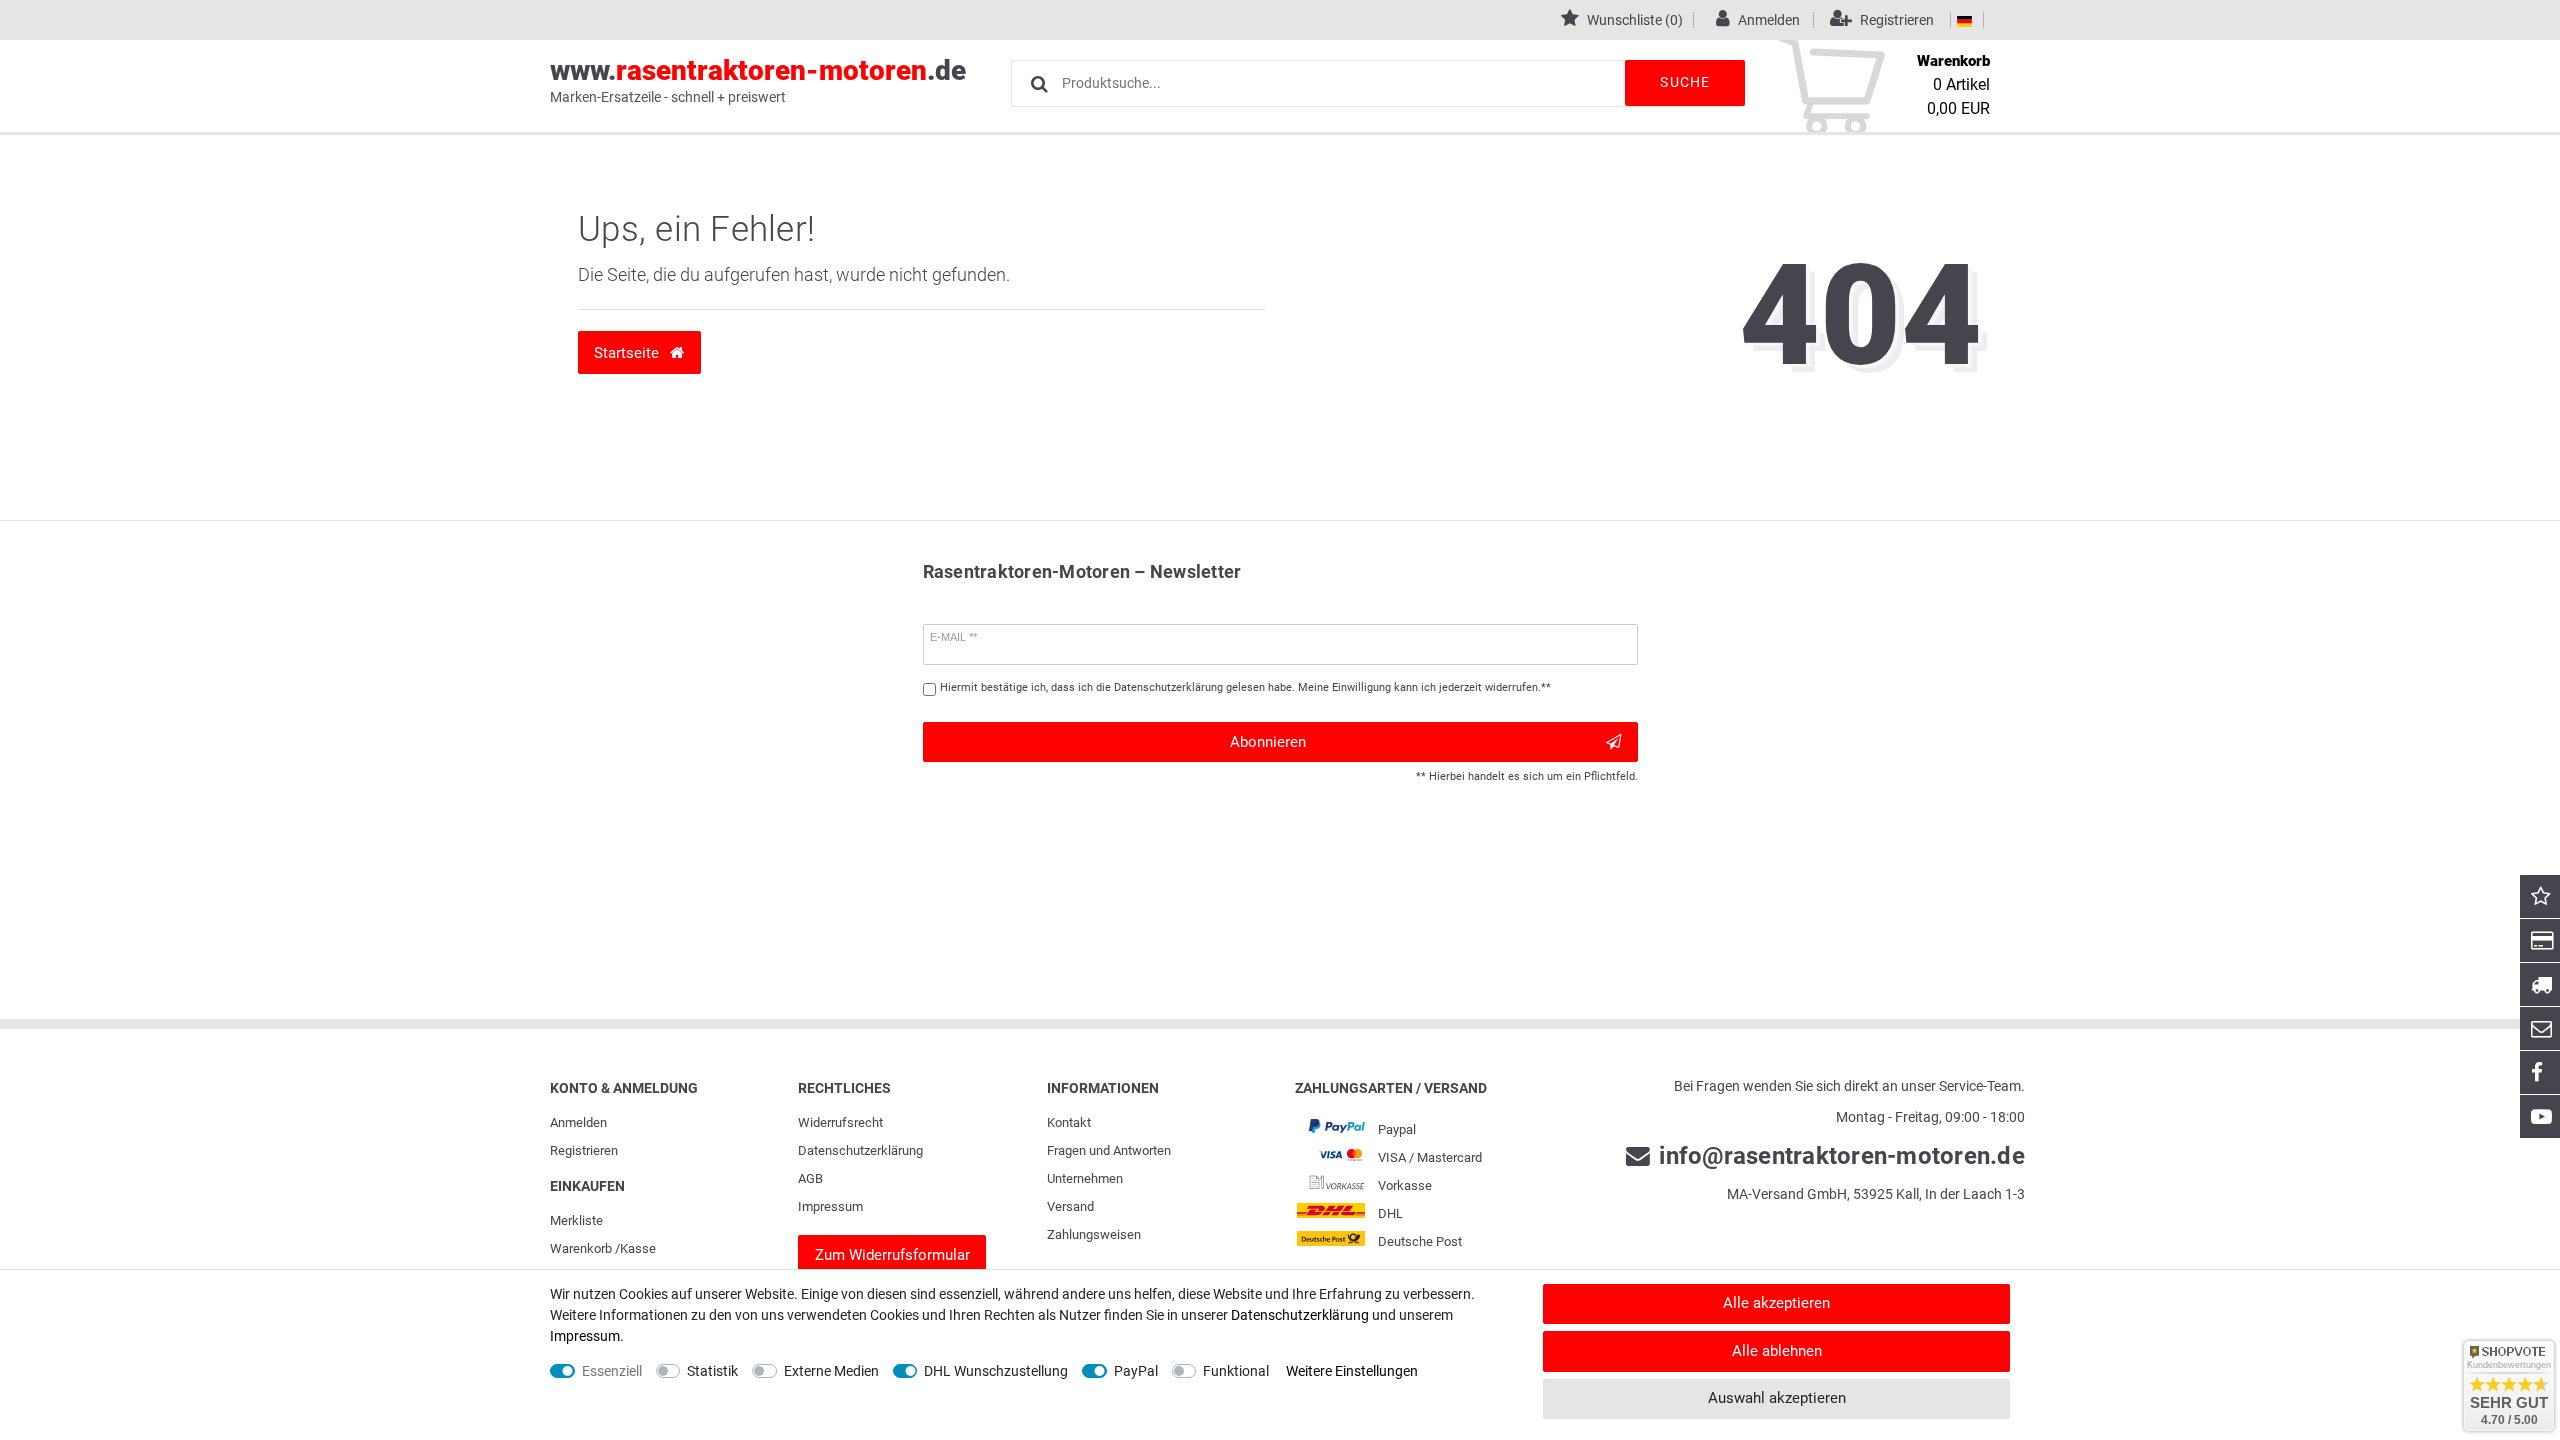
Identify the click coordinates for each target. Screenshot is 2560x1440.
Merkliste (576, 1220)
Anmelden (578, 1122)
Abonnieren (1268, 742)
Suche (1685, 82)
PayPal (1136, 1371)
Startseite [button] (628, 353)
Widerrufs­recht (840, 1122)
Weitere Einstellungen (1352, 1371)
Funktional (1236, 1371)
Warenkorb (581, 1248)
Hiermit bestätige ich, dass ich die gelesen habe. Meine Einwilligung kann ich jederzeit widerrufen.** (1245, 687)
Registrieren (584, 1150)
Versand (1070, 1206)
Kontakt (1069, 1122)
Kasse (638, 1248)
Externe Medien (831, 1371)
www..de (758, 79)
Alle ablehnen (1777, 1351)
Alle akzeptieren (1776, 1303)
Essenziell (612, 1371)
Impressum (830, 1206)
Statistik (712, 1371)
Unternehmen (1085, 1178)
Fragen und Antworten (1109, 1150)
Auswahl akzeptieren (1777, 1398)
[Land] (1964, 20)
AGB (810, 1178)
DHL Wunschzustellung (996, 1371)
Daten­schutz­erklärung (860, 1150)
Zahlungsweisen (1094, 1234)
